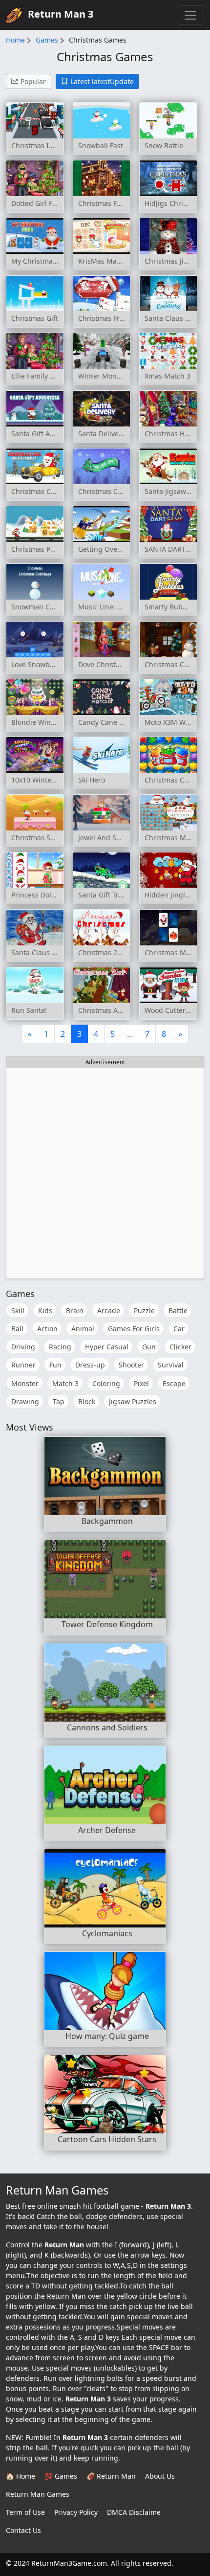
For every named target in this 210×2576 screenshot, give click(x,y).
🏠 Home (21, 2476)
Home (15, 40)
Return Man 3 (61, 14)
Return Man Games (38, 2494)
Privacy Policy (76, 2512)
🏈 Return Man (111, 2476)
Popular (33, 81)
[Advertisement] (105, 1173)
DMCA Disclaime (134, 2512)
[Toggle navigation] (190, 15)
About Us (160, 2476)
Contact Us (23, 2530)
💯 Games (61, 2476)
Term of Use (25, 2512)
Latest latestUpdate (102, 81)
